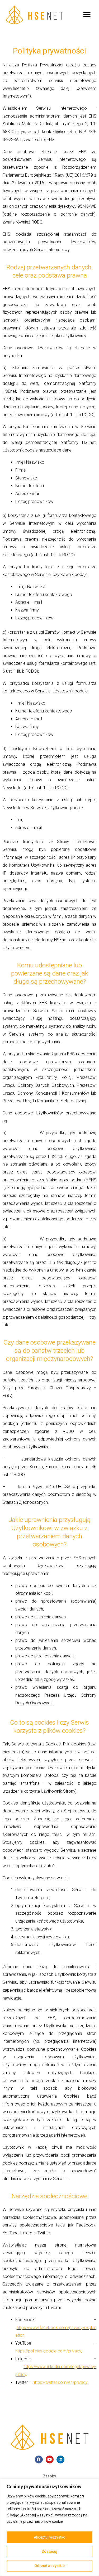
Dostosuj (49, 2551)
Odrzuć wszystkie (49, 2566)
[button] (87, 15)
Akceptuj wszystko (50, 2537)
